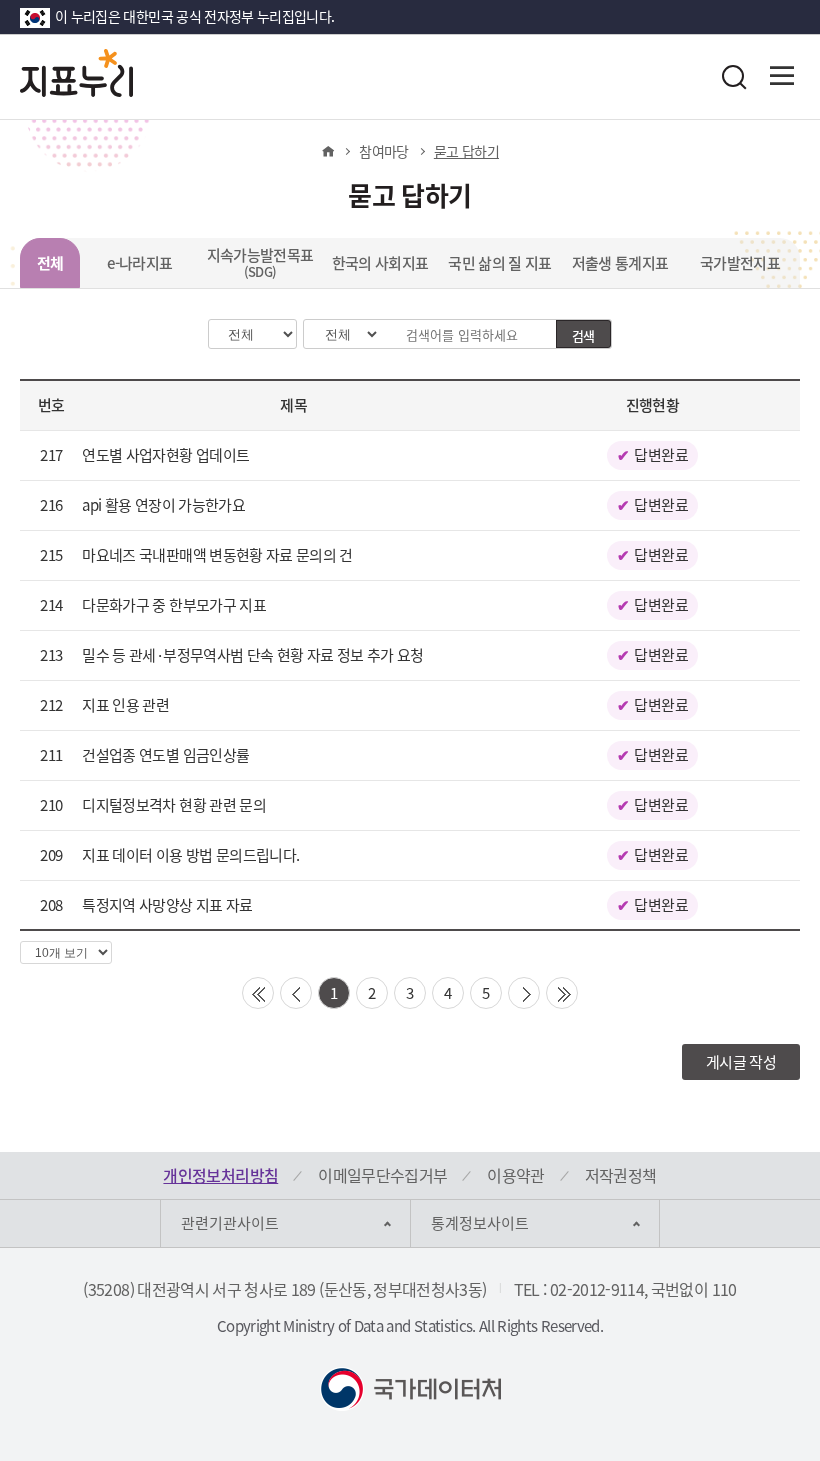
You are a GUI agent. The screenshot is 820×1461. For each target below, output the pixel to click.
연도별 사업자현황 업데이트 (165, 455)
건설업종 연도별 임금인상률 (165, 755)
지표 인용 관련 (125, 705)
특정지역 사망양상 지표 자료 (167, 905)
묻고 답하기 (466, 151)
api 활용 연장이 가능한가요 (163, 505)
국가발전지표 (740, 263)
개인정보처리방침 (220, 1175)
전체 (50, 263)
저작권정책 (621, 1175)
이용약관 (515, 1175)
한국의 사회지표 (380, 263)
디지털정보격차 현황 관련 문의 (174, 805)
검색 (583, 335)
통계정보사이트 (480, 1223)
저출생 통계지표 (620, 263)
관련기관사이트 (230, 1223)
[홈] (327, 151)
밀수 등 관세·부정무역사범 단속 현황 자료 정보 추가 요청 (252, 655)
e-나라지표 (139, 263)
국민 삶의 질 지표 (500, 263)
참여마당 (383, 151)
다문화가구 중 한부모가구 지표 (174, 605)
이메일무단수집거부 (382, 1175)
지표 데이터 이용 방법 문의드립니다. (190, 855)
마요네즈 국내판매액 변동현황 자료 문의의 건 (217, 555)
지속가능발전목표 (260, 262)
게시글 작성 (741, 1062)
